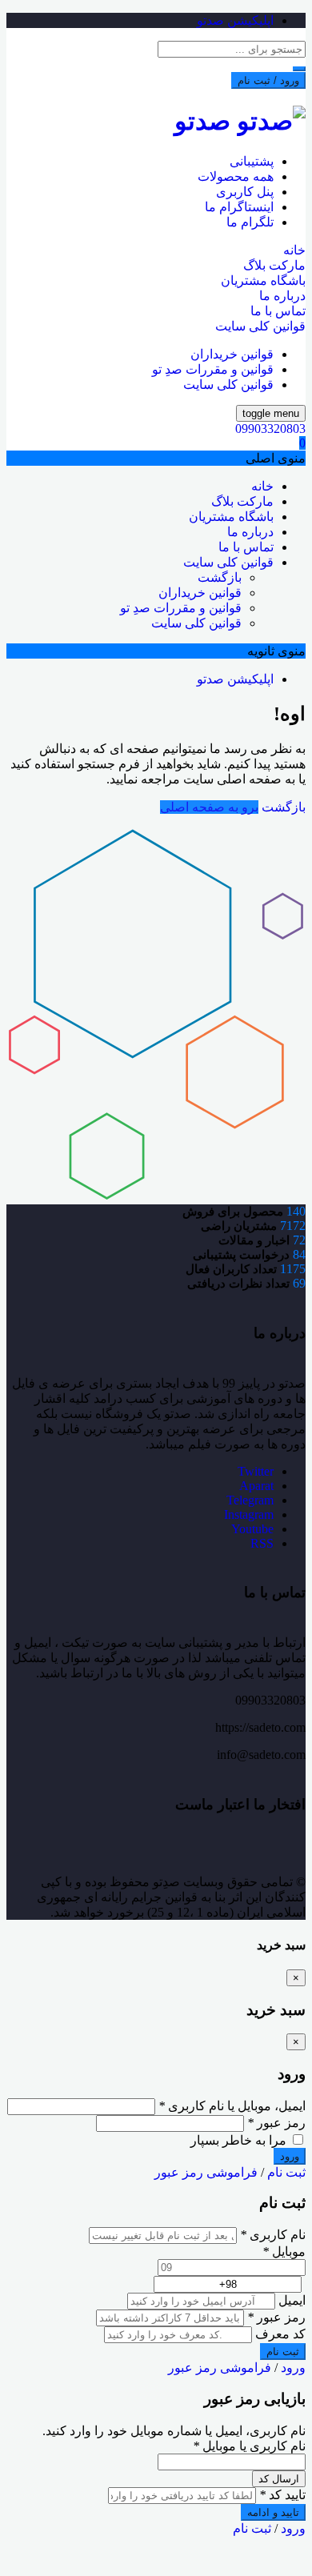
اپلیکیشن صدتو (235, 20)
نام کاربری (273, 2235)
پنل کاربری (245, 192)
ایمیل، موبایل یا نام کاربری (232, 2106)
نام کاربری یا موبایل (249, 2446)
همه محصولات (236, 176)
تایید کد (282, 2495)
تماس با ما (278, 311)
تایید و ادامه (273, 2512)
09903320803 (270, 429)
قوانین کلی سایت (260, 326)
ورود (293, 2368)
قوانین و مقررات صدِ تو (213, 369)
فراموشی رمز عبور (206, 2172)
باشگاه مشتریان (263, 280)
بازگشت (220, 577)
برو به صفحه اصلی (209, 807)
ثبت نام (286, 2172)
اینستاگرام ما (239, 207)
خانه (294, 250)
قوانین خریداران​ (232, 354)
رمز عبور (276, 2123)
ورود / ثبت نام (268, 80)
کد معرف (280, 2334)
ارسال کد (279, 2479)
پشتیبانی (252, 161)
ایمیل (292, 2300)
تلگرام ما (250, 222)
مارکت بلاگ (274, 265)
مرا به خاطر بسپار (240, 2140)
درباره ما (282, 296)
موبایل (284, 2251)
